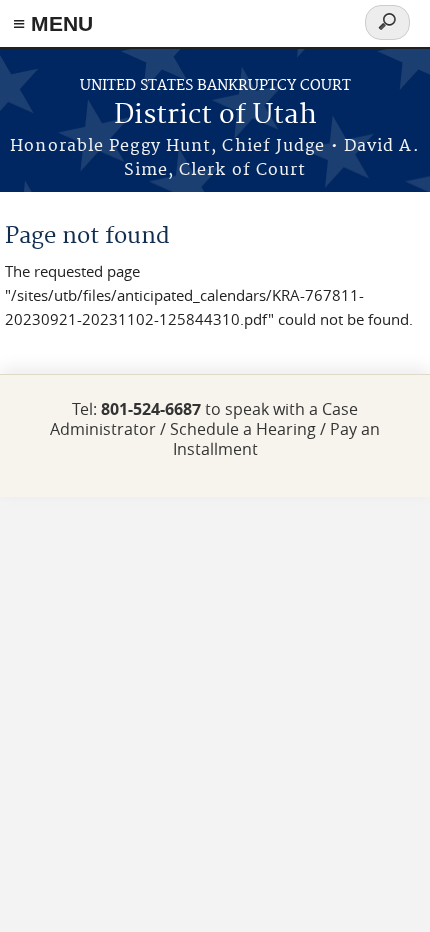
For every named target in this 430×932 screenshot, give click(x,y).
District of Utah (215, 115)
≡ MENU (53, 23)
